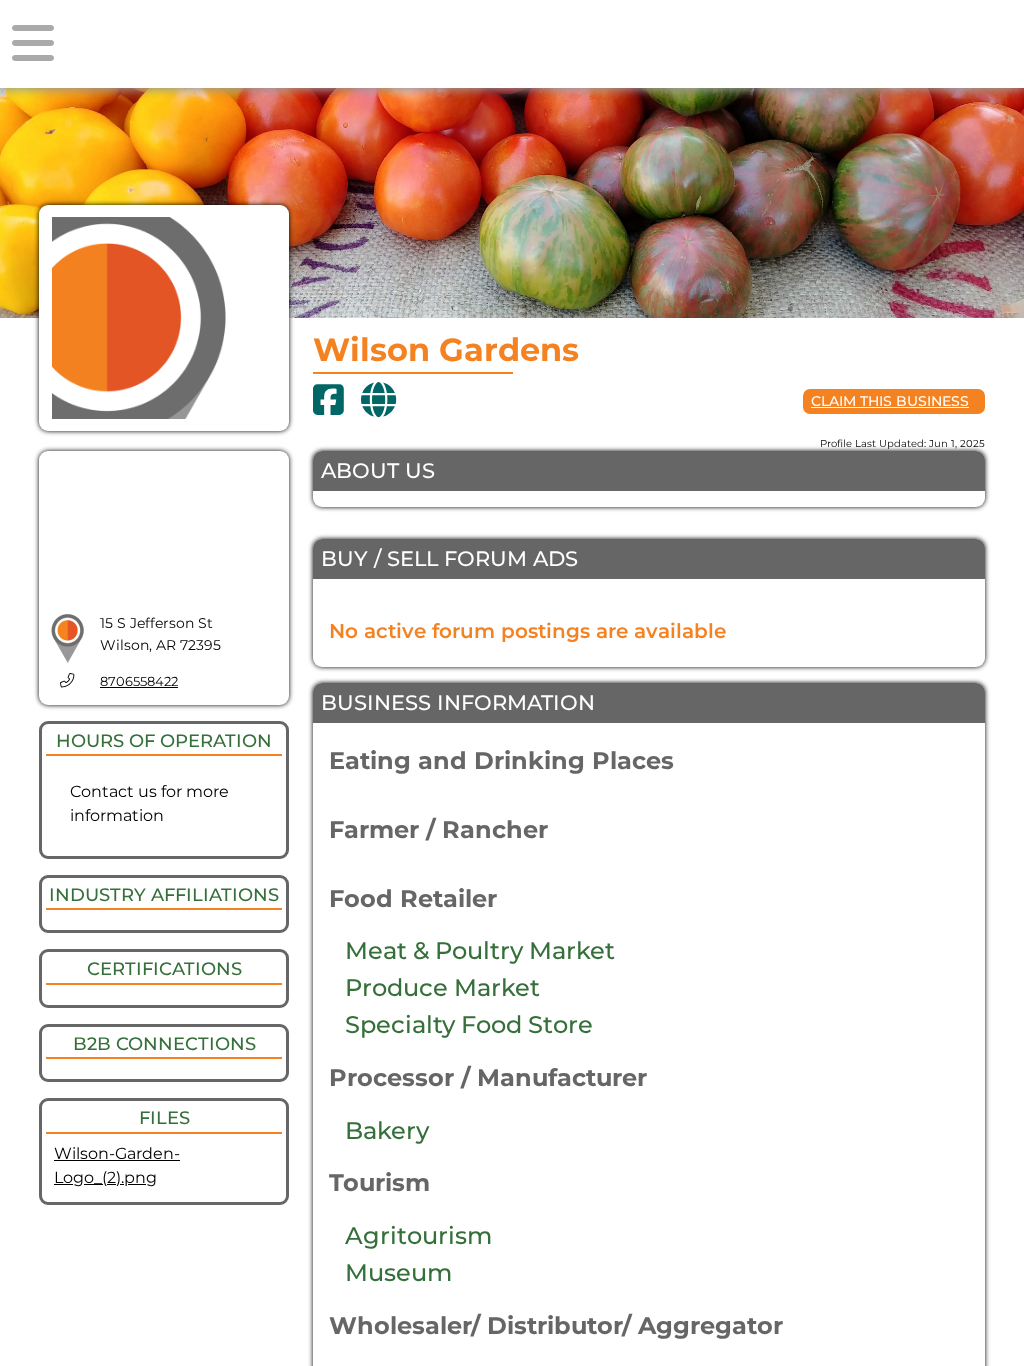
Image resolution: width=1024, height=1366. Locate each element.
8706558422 (139, 681)
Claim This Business (890, 401)
